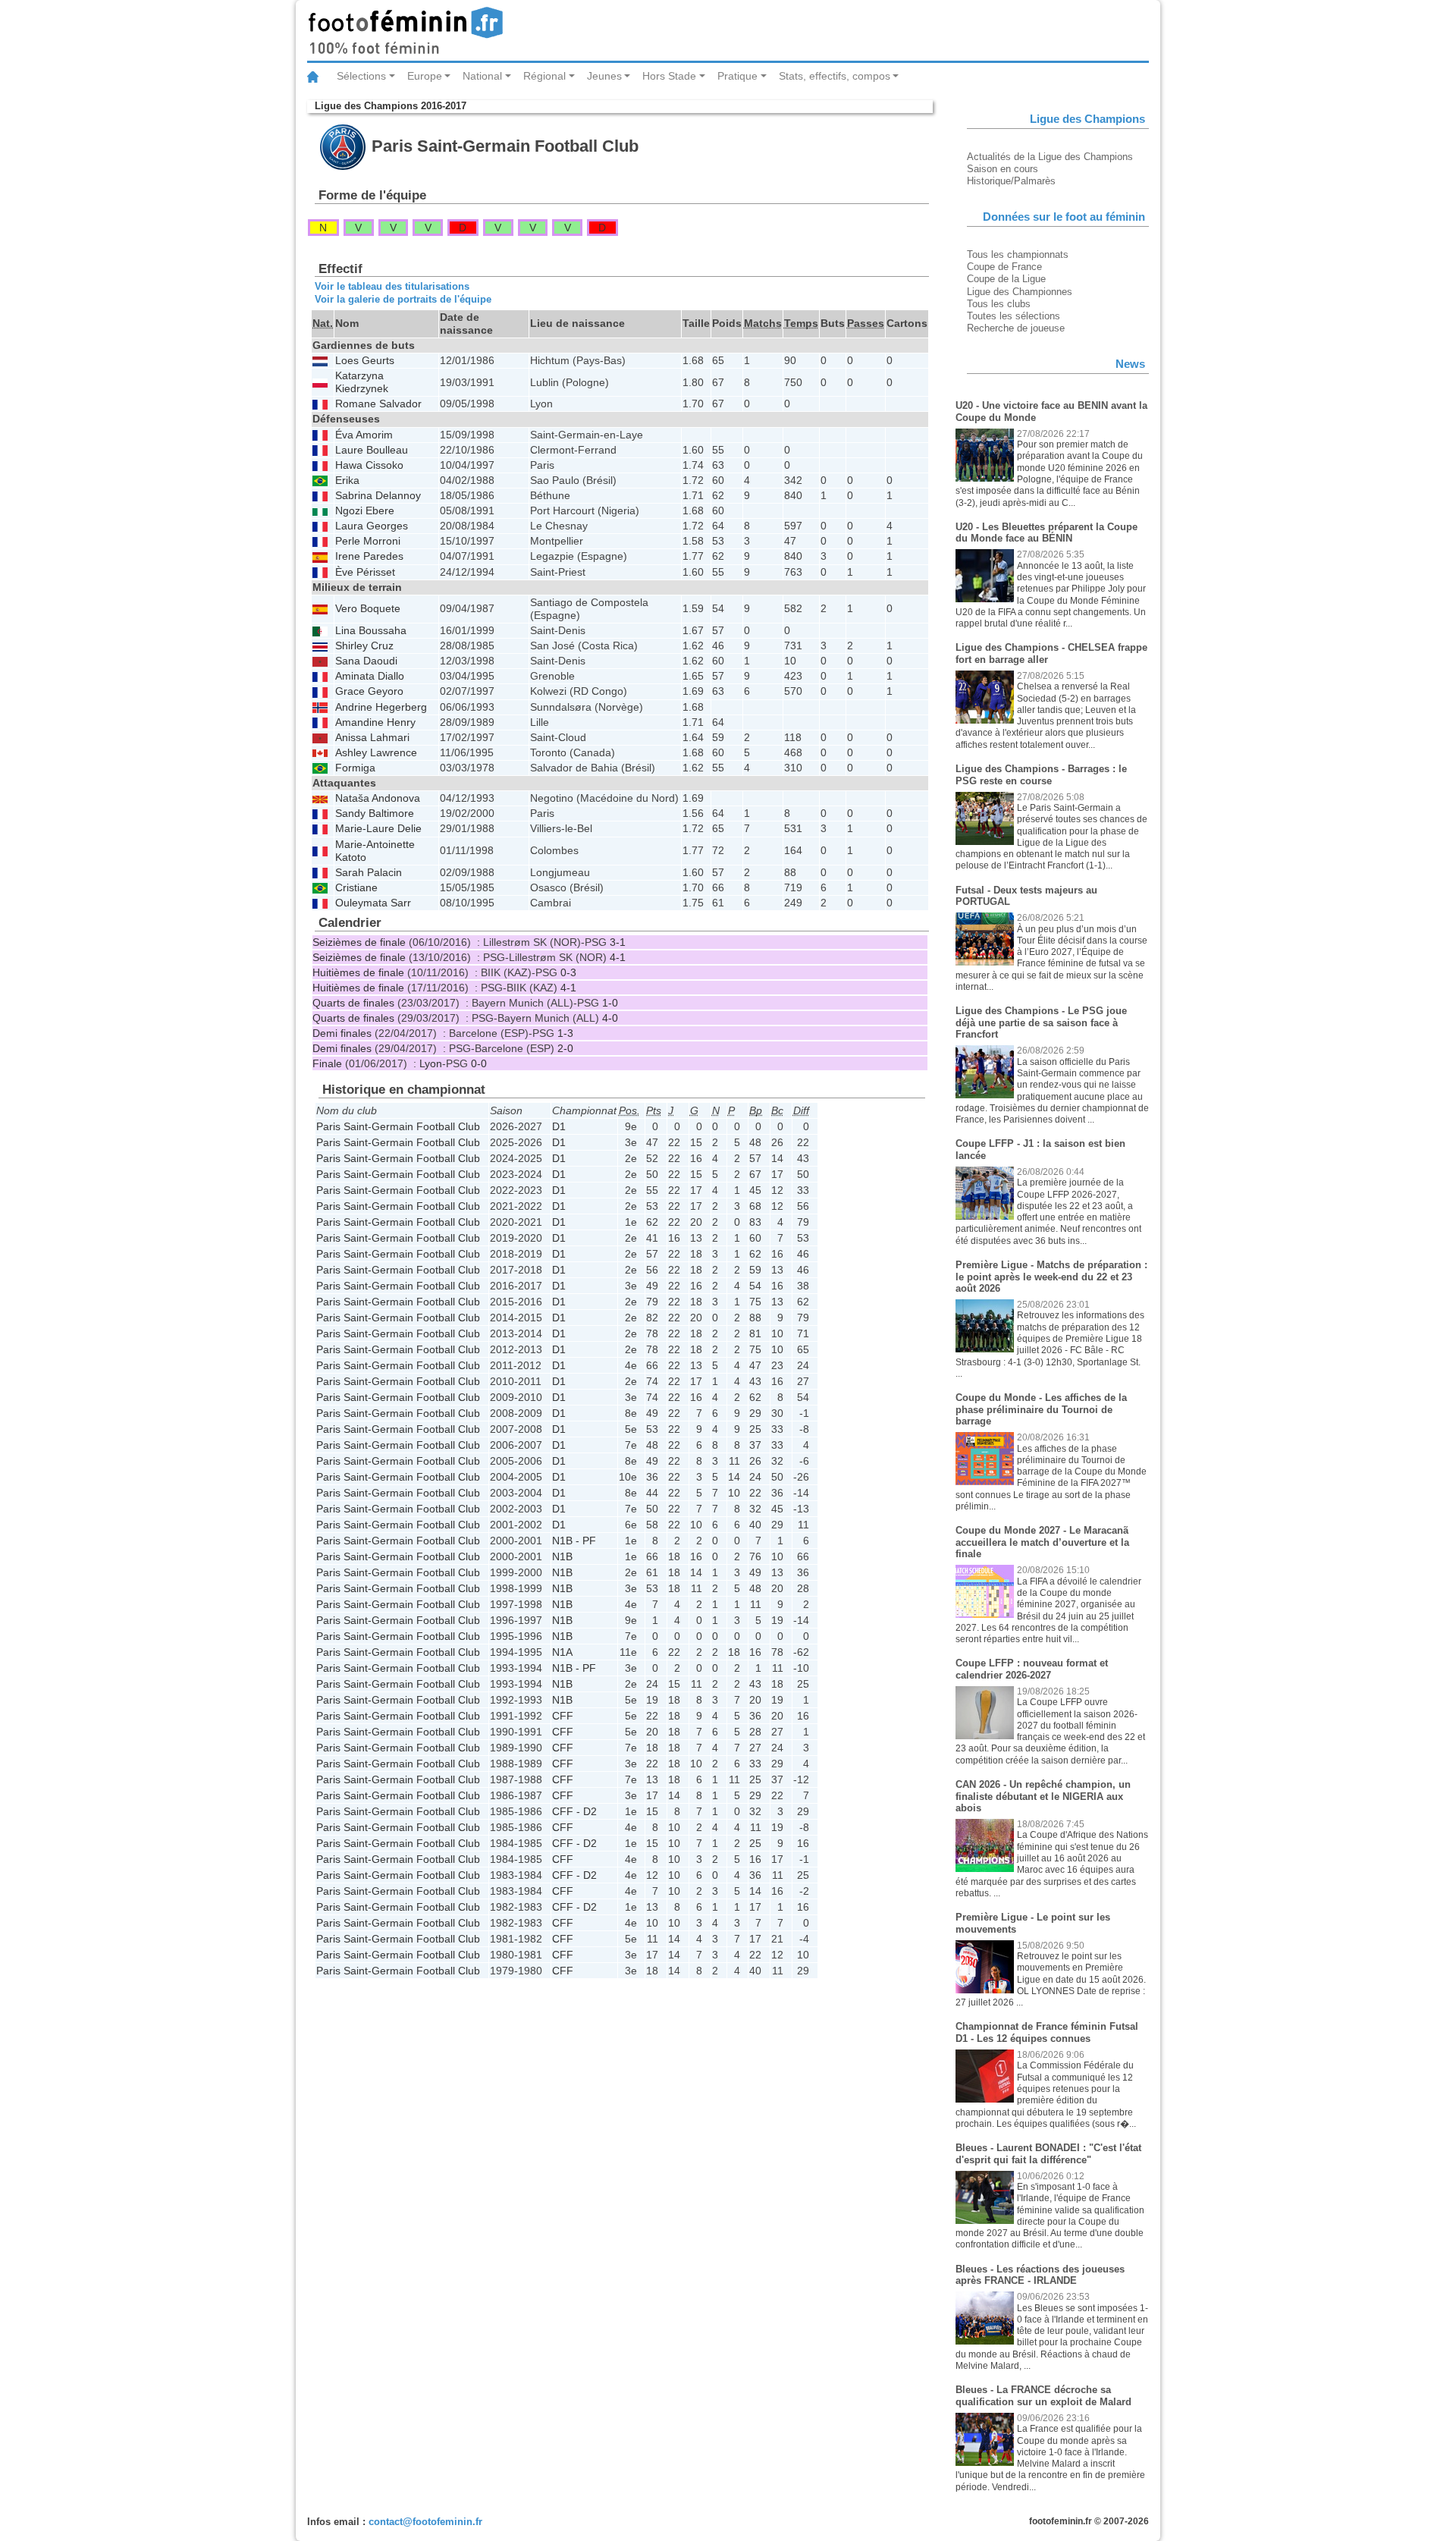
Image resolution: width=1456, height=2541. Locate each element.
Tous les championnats (1018, 254)
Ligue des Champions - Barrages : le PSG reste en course (1041, 775)
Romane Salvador (378, 404)
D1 (559, 1126)
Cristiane (356, 888)
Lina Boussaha (371, 631)
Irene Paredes (369, 556)
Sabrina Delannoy (378, 496)
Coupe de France (1004, 267)
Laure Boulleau (372, 450)
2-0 (565, 1048)
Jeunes (604, 76)
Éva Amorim (364, 435)
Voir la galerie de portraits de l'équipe (403, 299)
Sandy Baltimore (375, 813)
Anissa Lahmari (372, 738)
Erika (347, 481)
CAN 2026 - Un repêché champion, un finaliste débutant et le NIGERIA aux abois (1043, 1796)
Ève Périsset (365, 572)
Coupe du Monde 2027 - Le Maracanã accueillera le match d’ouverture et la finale (1042, 1542)
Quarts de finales (353, 1003)
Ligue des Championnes (1020, 292)
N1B (562, 1556)
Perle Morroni (368, 541)
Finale (327, 1063)
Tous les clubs (999, 304)
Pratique (737, 76)
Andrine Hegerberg (381, 707)
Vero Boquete (368, 609)
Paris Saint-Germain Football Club (398, 1126)
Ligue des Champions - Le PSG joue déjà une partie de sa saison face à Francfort (1041, 1022)
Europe (425, 76)
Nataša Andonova (378, 798)
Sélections (361, 76)
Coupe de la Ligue (1006, 279)
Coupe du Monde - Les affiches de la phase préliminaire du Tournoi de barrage (1041, 1409)
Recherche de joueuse (1016, 328)
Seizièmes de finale (359, 942)
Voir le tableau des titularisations (392, 286)
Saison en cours (1003, 169)
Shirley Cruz (364, 646)
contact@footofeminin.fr (425, 2522)
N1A (562, 1652)
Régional (544, 76)
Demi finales (342, 1033)
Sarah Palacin (369, 873)
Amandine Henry (375, 722)
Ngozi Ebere (365, 511)
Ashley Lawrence (376, 753)
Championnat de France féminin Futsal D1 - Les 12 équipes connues (1047, 2032)
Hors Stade (669, 76)
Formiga (355, 768)
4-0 (610, 1018)
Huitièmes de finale (358, 972)
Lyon (431, 1063)
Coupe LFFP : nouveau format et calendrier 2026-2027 (1032, 1669)
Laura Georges (372, 526)
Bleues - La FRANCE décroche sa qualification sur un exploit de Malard (1043, 2396)
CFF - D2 (574, 1811)
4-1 (618, 957)
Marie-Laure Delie (378, 829)
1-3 (565, 1033)
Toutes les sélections (1014, 316)
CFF (563, 1716)
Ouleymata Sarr (373, 903)
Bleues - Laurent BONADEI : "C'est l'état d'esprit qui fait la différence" (1048, 2154)
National (482, 76)
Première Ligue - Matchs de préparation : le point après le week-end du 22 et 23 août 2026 (1051, 1277)
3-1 (618, 942)
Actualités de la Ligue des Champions (1050, 157)
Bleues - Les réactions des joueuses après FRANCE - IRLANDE (1040, 2275)
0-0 (479, 1063)
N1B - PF (574, 1541)
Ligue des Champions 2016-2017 (391, 106)
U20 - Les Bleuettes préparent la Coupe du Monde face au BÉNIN (1046, 533)
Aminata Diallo (370, 676)
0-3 (568, 972)
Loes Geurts (365, 361)
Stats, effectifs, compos (835, 76)
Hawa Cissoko (369, 465)
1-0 (610, 1003)
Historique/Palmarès (1011, 181)
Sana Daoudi (366, 661)
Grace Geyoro (369, 691)
